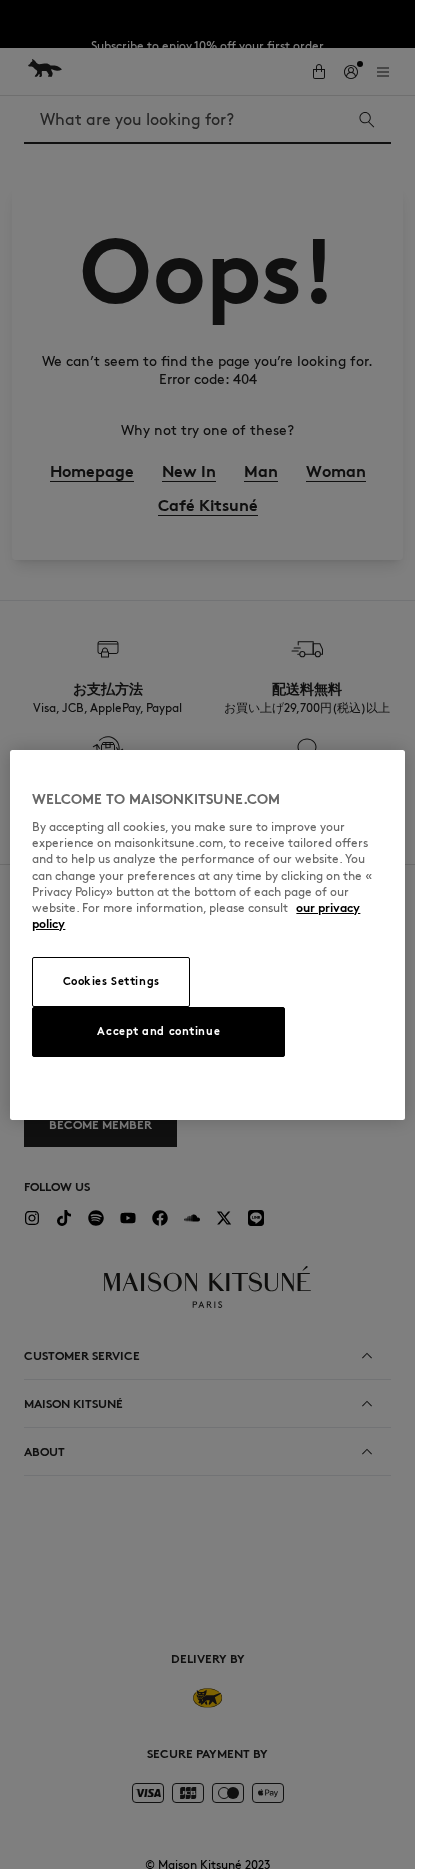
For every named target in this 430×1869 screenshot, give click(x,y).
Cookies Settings (111, 981)
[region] (207, 935)
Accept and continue (158, 1031)
